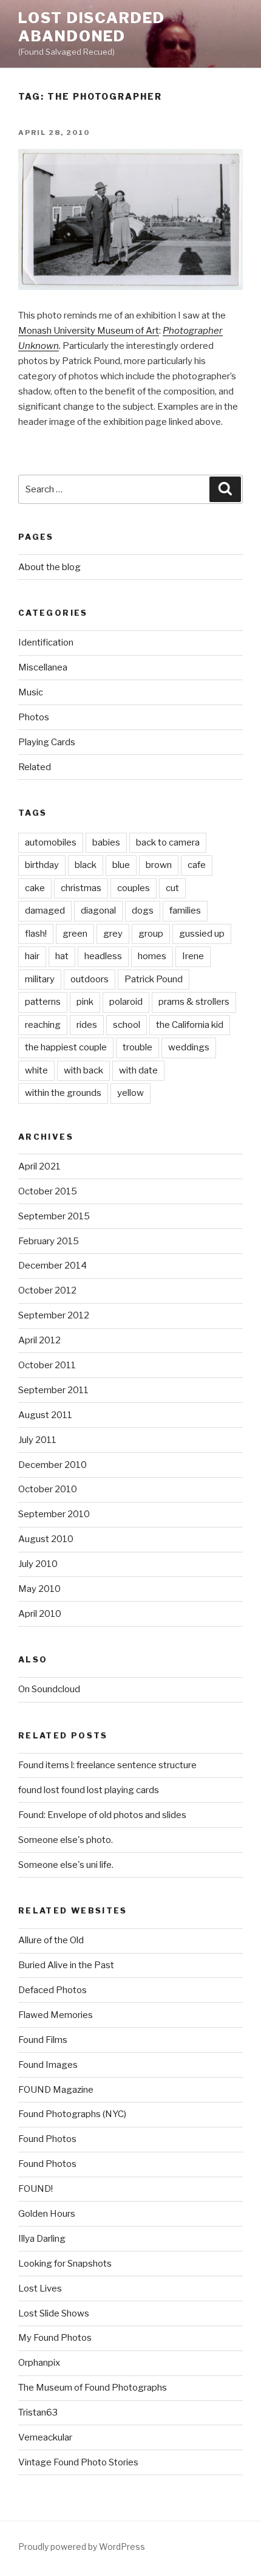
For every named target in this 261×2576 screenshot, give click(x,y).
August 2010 (46, 1539)
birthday (42, 865)
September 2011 (53, 1390)
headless (103, 956)
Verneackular (45, 2437)
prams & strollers (194, 1002)
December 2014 (53, 1266)
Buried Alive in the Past (66, 1965)
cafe (197, 865)
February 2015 (49, 1241)
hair (32, 956)
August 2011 (45, 1415)
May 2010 (39, 1589)
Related (35, 767)
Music (31, 692)
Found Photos (47, 2139)
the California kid (190, 1025)
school (127, 1025)
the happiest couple (66, 1047)
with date (138, 1070)
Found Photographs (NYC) (72, 2114)
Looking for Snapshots (65, 2264)
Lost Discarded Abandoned (92, 27)
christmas (81, 888)
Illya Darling (42, 2239)
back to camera (168, 842)
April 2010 (40, 1614)
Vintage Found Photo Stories (78, 2462)
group (151, 934)
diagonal (98, 911)
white (36, 1070)
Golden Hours (47, 2214)
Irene (193, 956)
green (75, 934)
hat (62, 956)
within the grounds (63, 1093)
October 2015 (48, 1191)
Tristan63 (38, 2412)
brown (159, 865)
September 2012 (54, 1315)
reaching (43, 1025)
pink (85, 1002)
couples (134, 888)
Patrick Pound (154, 979)
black (86, 865)
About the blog (49, 567)
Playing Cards (47, 742)
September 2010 (54, 1514)
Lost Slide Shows (54, 2313)
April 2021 (39, 1166)
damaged (45, 911)
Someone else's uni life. (66, 1865)
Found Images (48, 2065)
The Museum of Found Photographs (93, 2388)
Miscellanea (43, 667)
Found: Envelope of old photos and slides (102, 1815)
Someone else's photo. (66, 1840)
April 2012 (39, 1340)
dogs (143, 911)
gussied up (202, 934)
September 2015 (54, 1216)
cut (172, 888)
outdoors (90, 979)
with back (83, 1070)
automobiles (51, 842)
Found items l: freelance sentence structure (107, 1765)
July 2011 (37, 1440)
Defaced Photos (53, 1990)
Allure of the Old (51, 1940)
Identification (46, 642)
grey (113, 934)
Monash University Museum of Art (89, 331)
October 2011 (47, 1365)
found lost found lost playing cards (89, 1790)
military (40, 979)
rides (87, 1025)
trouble (137, 1047)
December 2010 (53, 1465)
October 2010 (48, 1489)
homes (152, 956)
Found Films (43, 2040)
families (185, 911)
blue (121, 865)
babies (106, 842)
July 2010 (38, 1564)
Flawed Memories (56, 2015)
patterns (43, 1002)
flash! (36, 934)
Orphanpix (39, 2363)
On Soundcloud (49, 1689)
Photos (34, 717)
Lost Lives (40, 2288)
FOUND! (36, 2189)
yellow (130, 1093)
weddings (189, 1047)
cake (35, 888)
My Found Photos (55, 2338)
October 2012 (47, 1290)
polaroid (126, 1002)
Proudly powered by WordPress (82, 2547)
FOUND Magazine (56, 2090)
